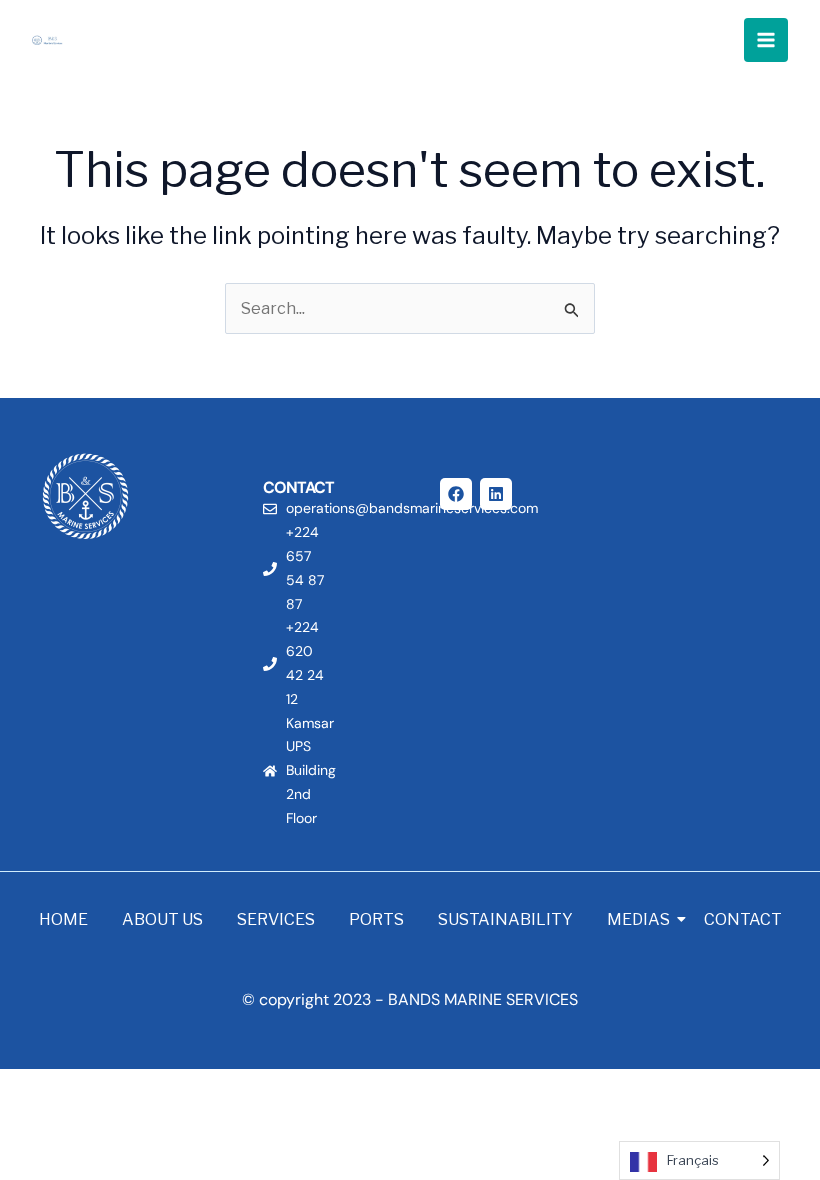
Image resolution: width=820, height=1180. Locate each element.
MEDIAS (638, 919)
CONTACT (743, 919)
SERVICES (276, 919)
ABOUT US (162, 919)
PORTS (376, 919)
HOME (63, 919)
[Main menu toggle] (766, 40)
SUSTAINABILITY (505, 919)
